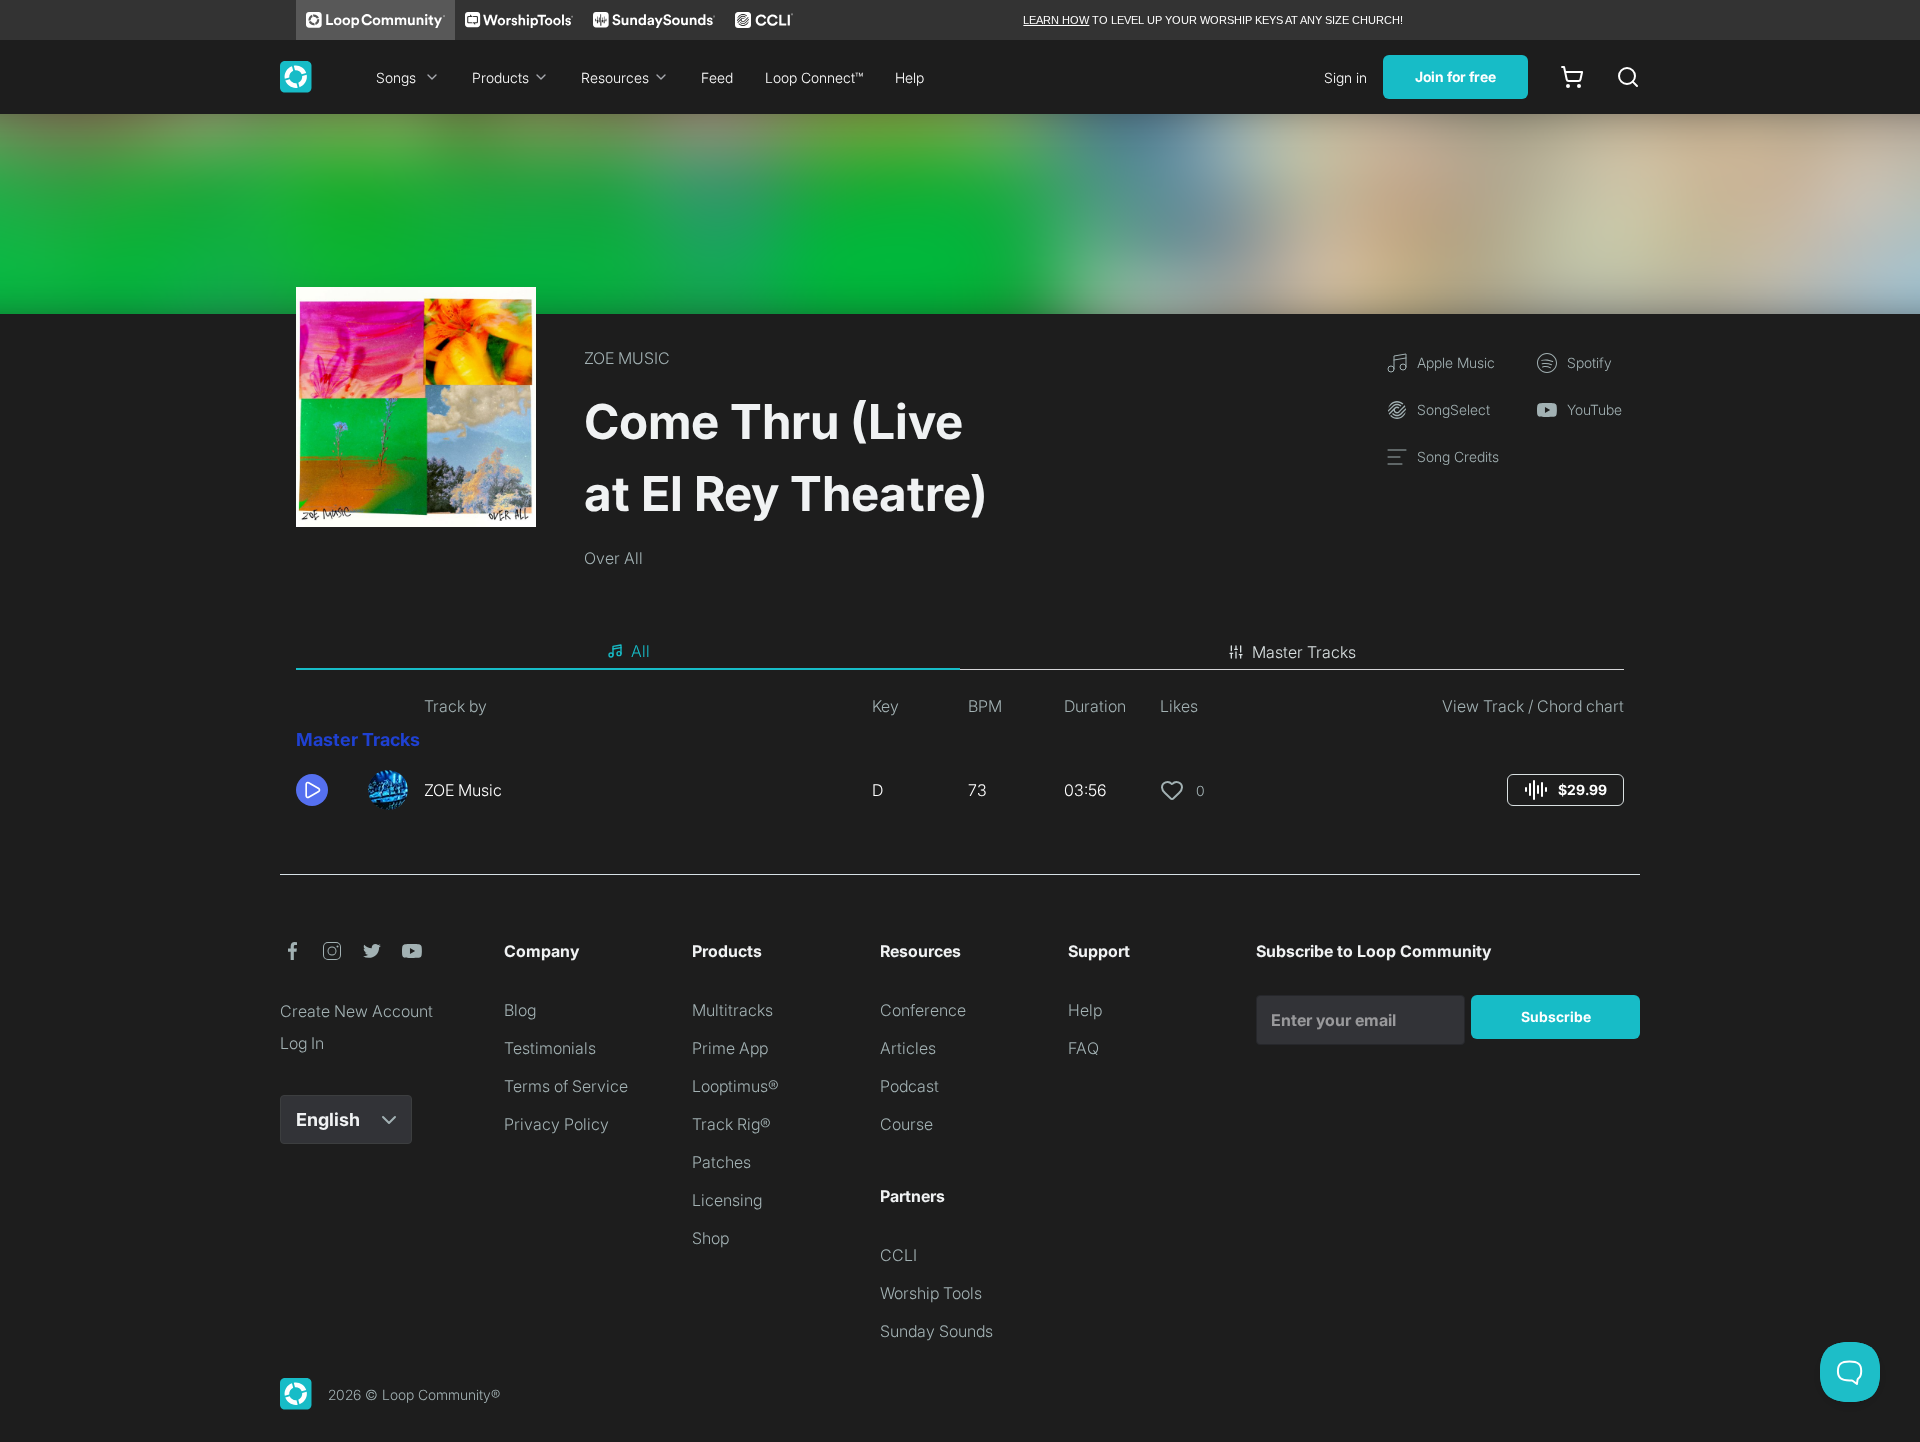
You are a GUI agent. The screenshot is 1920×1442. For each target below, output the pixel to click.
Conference (923, 1010)
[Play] (312, 790)
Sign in (1345, 77)
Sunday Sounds (936, 1331)
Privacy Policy (556, 1124)
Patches (721, 1162)
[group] (1565, 790)
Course (906, 1124)
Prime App (730, 1048)
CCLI (898, 1255)
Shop (710, 1238)
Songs (396, 77)
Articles (908, 1048)
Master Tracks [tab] (1304, 652)
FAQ (1083, 1048)
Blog (520, 1010)
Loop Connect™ (814, 77)
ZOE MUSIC (627, 358)
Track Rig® (731, 1124)
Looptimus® (735, 1086)
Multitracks (732, 1010)
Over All (613, 558)
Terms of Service (566, 1086)
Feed (717, 77)
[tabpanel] (960, 760)
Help (909, 77)
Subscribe (1556, 1016)
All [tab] (640, 651)
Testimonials (550, 1048)
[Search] (1628, 77)
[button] (324, 790)
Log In (302, 1043)
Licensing (727, 1200)
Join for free (1455, 76)
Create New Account (356, 1011)
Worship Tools (931, 1293)
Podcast (909, 1086)
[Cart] (1572, 77)
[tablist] (960, 652)
